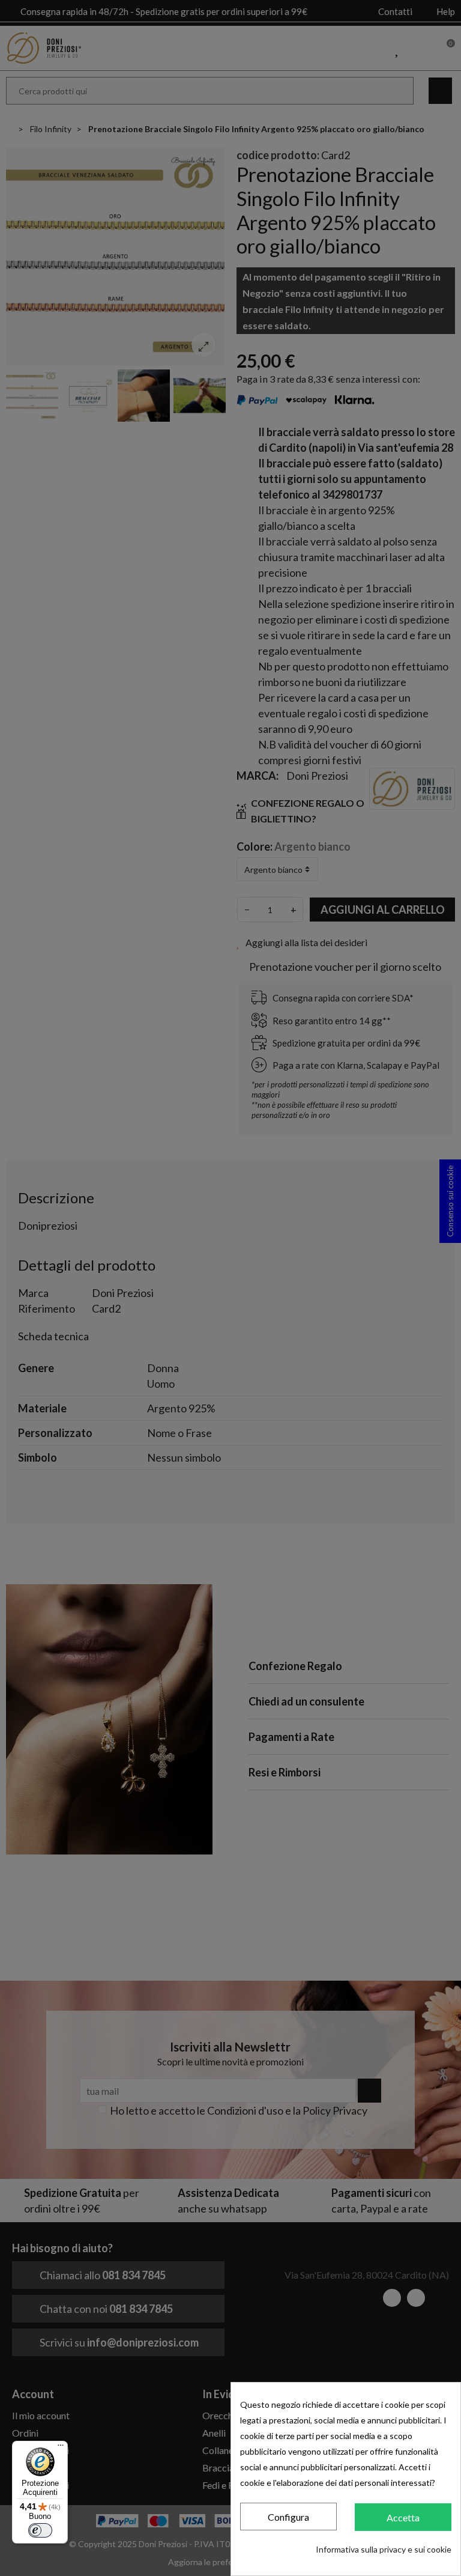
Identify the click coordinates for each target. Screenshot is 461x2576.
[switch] (40, 2530)
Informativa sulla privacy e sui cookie (384, 2549)
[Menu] (61, 2448)
